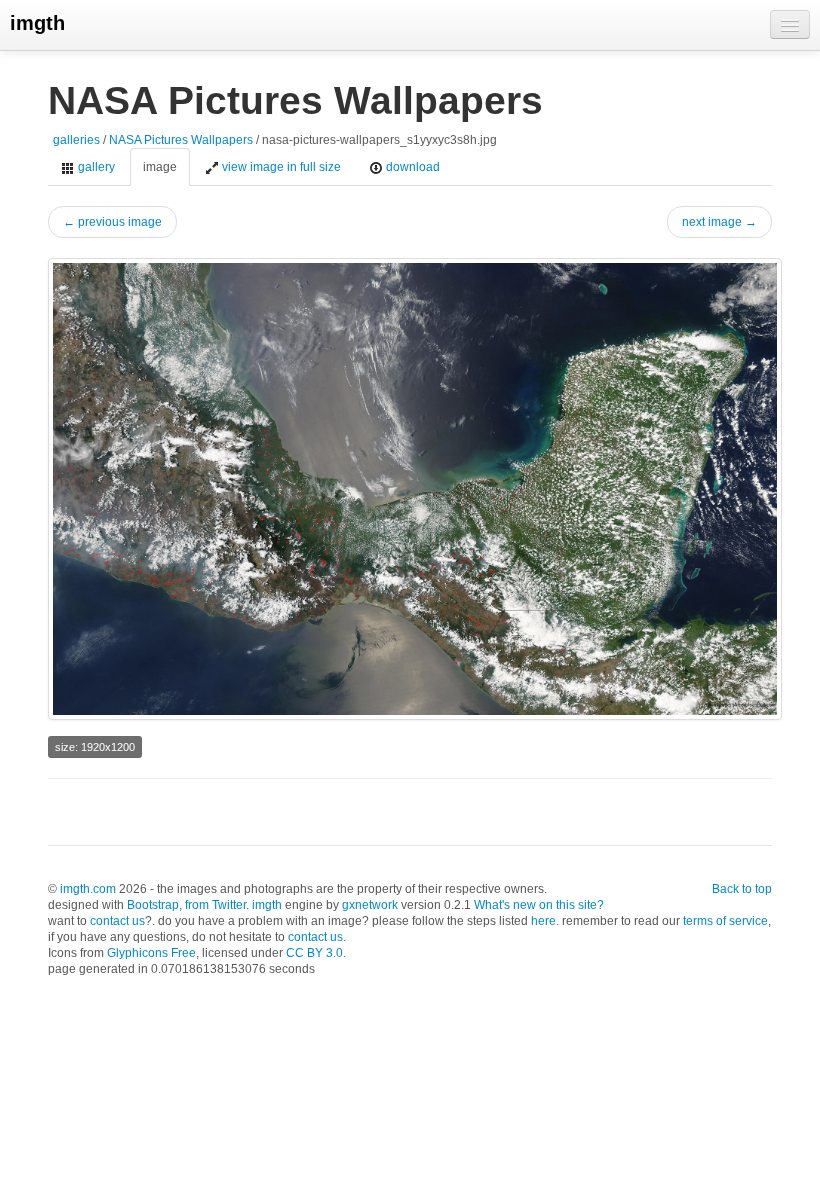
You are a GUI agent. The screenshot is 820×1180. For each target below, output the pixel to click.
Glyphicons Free (151, 953)
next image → (719, 222)
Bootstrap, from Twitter (186, 905)
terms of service (725, 921)
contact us (117, 921)
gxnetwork (370, 905)
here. (545, 921)
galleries (76, 140)
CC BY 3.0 (314, 953)
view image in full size (280, 167)
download (411, 167)
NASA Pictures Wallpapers (181, 140)
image (160, 167)
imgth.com (88, 889)
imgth (37, 23)
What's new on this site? (539, 905)
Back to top (742, 889)
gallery (95, 167)
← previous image (112, 222)
